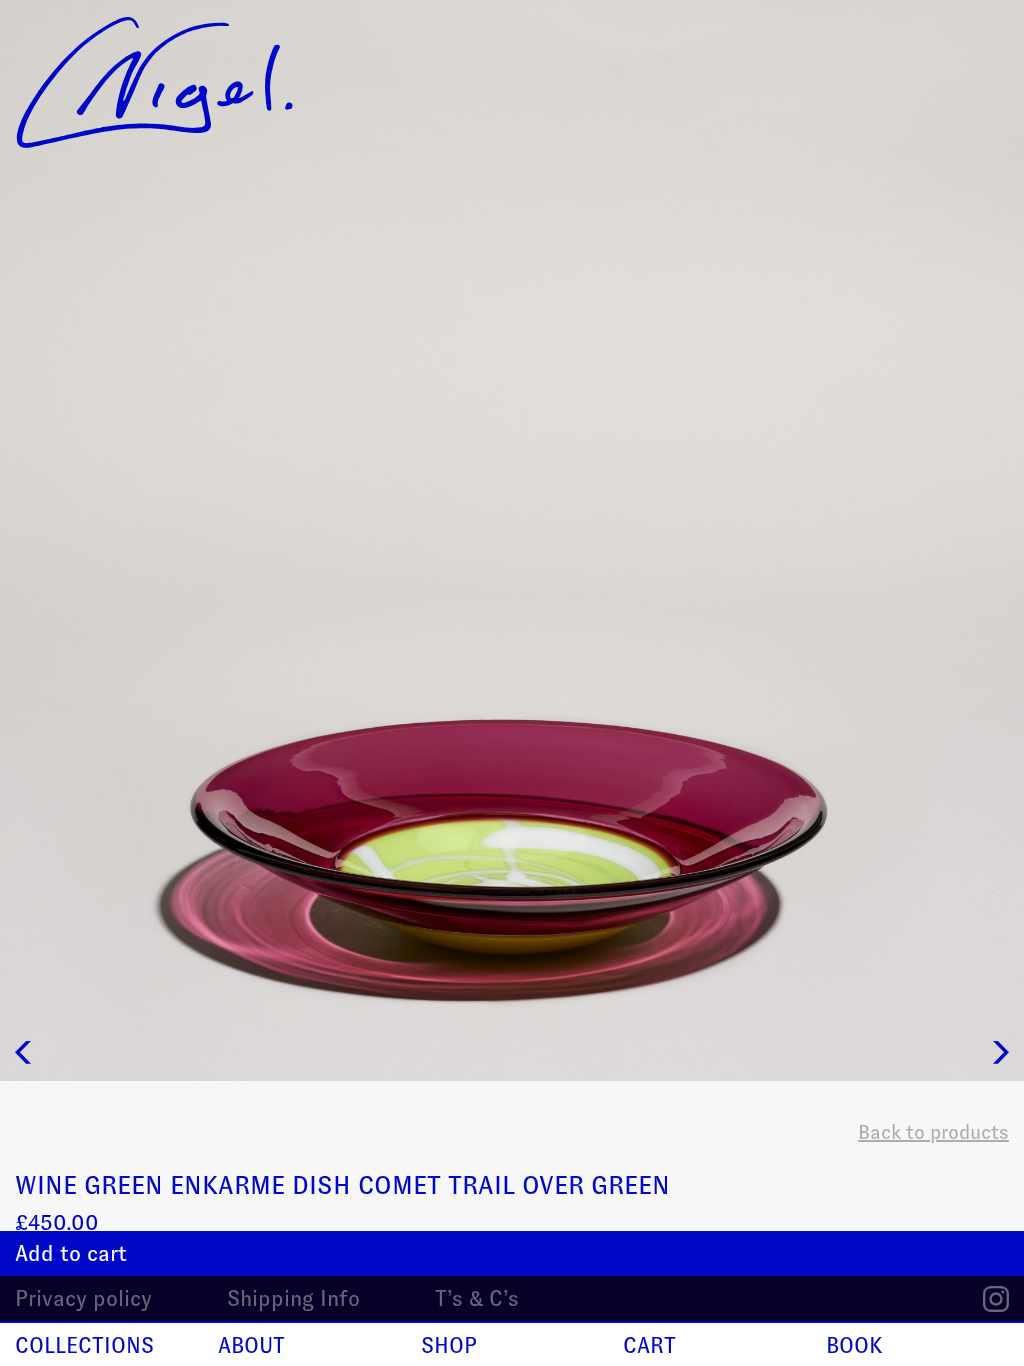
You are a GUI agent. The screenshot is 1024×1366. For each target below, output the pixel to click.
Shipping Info (293, 1298)
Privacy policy (83, 1298)
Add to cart (71, 1253)
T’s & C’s (477, 1298)
